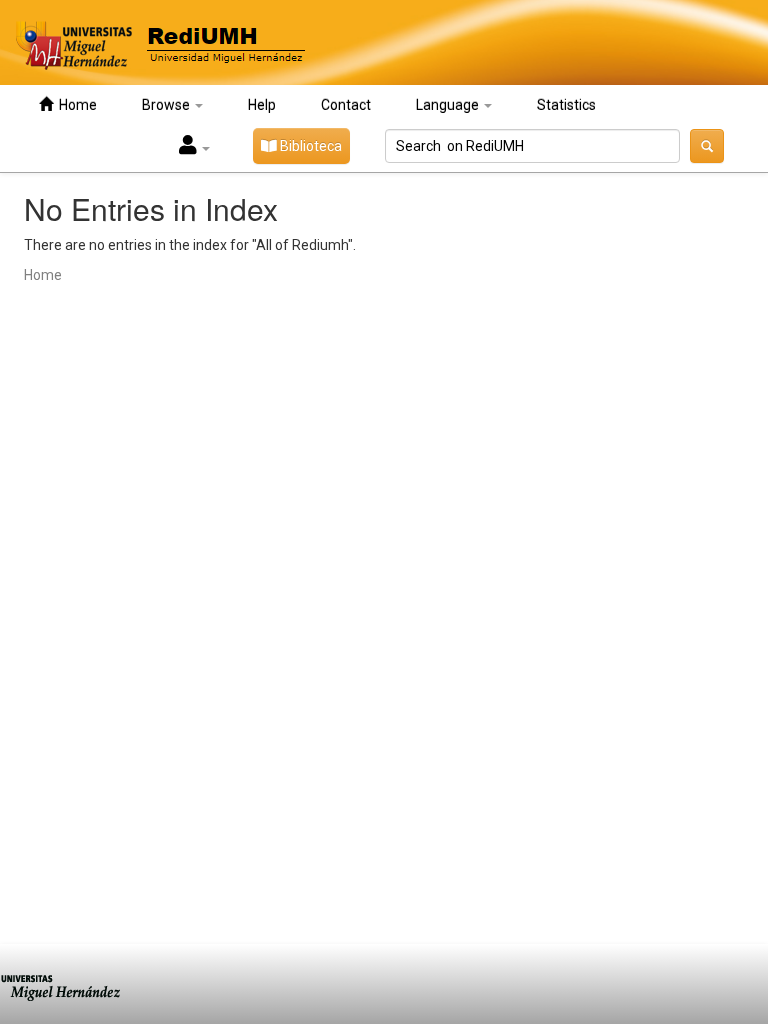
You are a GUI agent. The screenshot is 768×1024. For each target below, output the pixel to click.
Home (75, 105)
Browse (167, 105)
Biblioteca (309, 146)
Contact (346, 105)
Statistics (566, 105)
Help (262, 105)
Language (449, 105)
